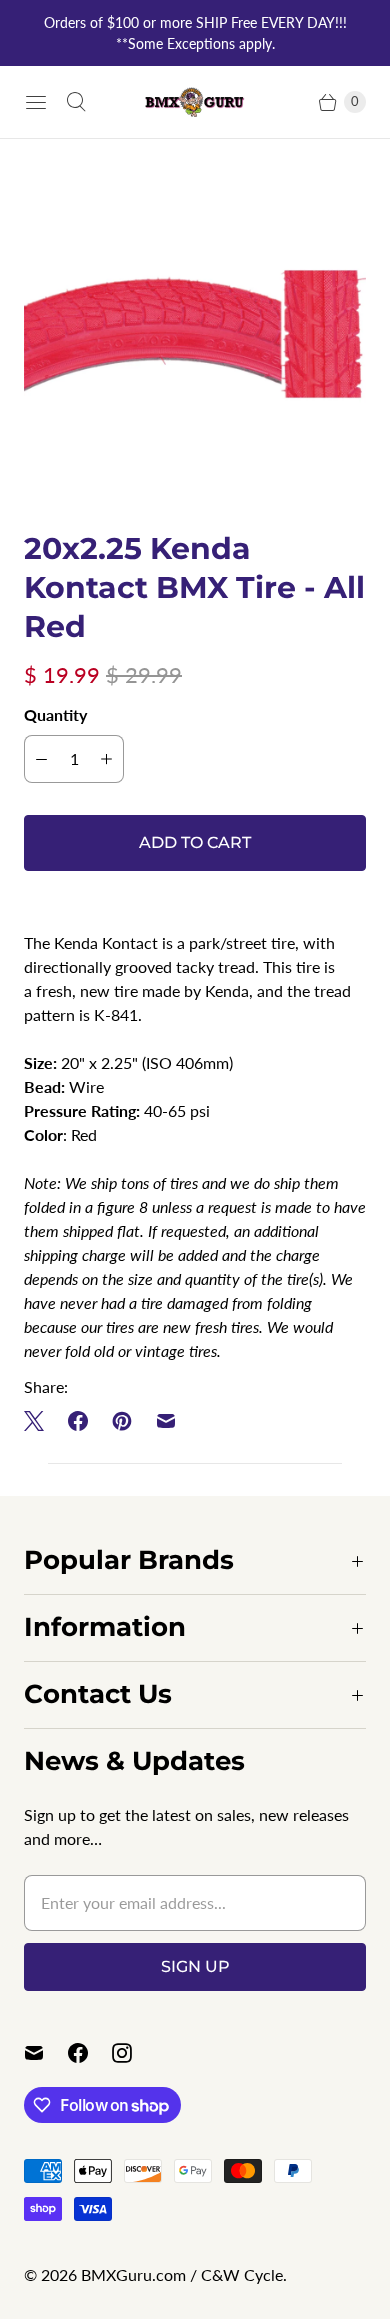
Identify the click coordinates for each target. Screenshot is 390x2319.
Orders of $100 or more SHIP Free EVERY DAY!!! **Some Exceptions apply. (195, 33)
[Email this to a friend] (166, 1421)
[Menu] (36, 102)
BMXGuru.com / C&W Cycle (182, 2274)
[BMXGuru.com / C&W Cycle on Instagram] (134, 2053)
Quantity (55, 714)
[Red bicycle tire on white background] (195, 334)
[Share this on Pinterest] (122, 1421)
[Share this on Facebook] (78, 1421)
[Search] (76, 102)
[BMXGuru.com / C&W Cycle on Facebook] (90, 2053)
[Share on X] (40, 1421)
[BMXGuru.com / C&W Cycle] (195, 101)
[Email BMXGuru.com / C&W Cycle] (46, 2053)
